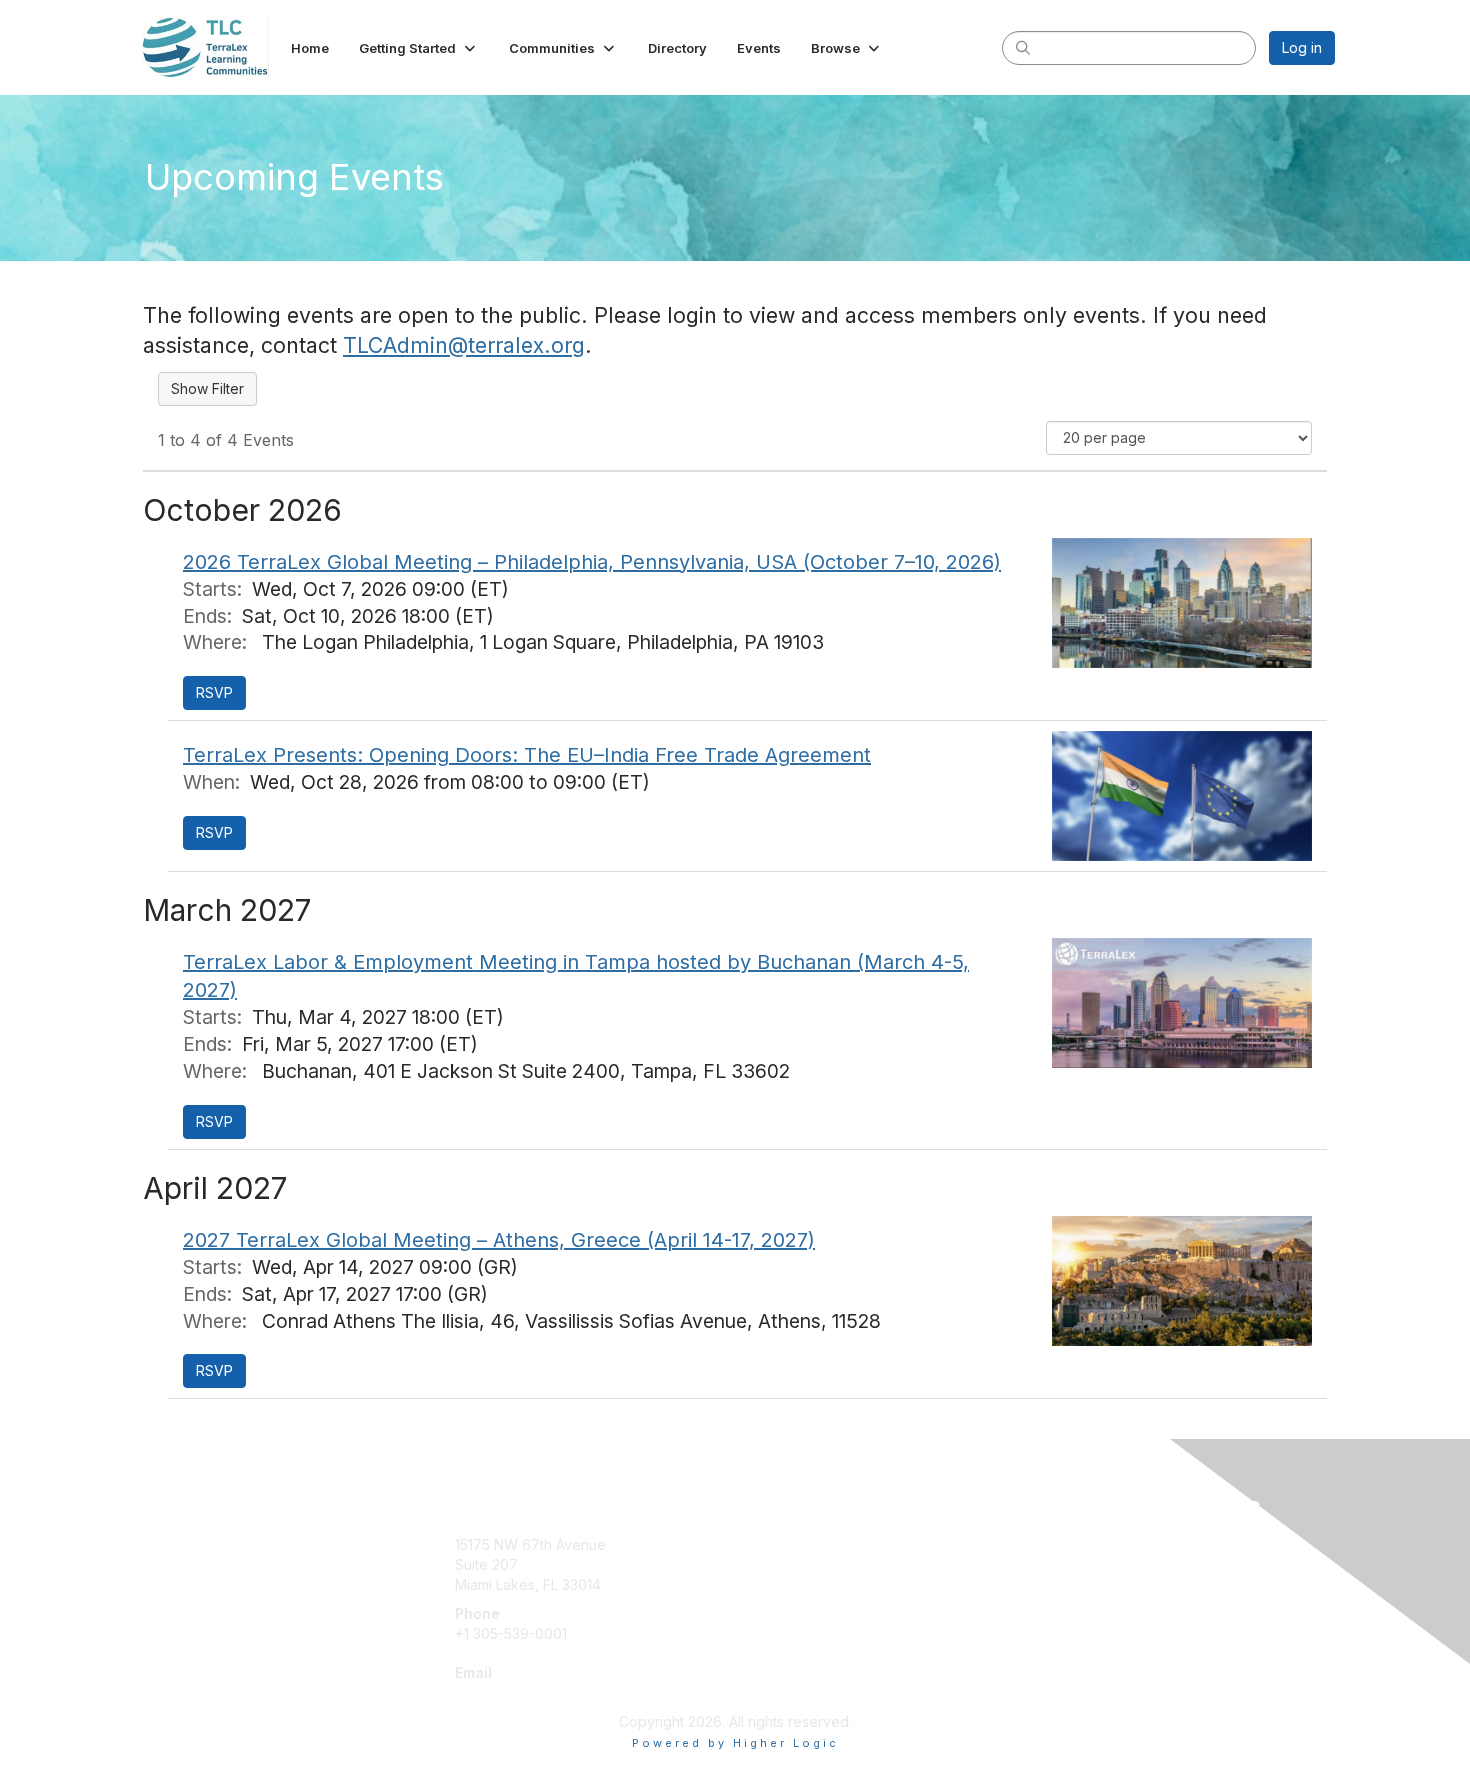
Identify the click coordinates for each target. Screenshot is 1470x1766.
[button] (419, 48)
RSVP (214, 692)
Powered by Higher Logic (735, 1743)
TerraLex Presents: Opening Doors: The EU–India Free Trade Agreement (527, 755)
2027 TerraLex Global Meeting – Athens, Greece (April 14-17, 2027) (499, 1240)
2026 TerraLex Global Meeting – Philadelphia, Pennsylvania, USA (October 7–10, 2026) (592, 562)
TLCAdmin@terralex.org (464, 345)
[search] (1023, 47)
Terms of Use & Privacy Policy (1131, 1544)
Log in (1302, 47)
